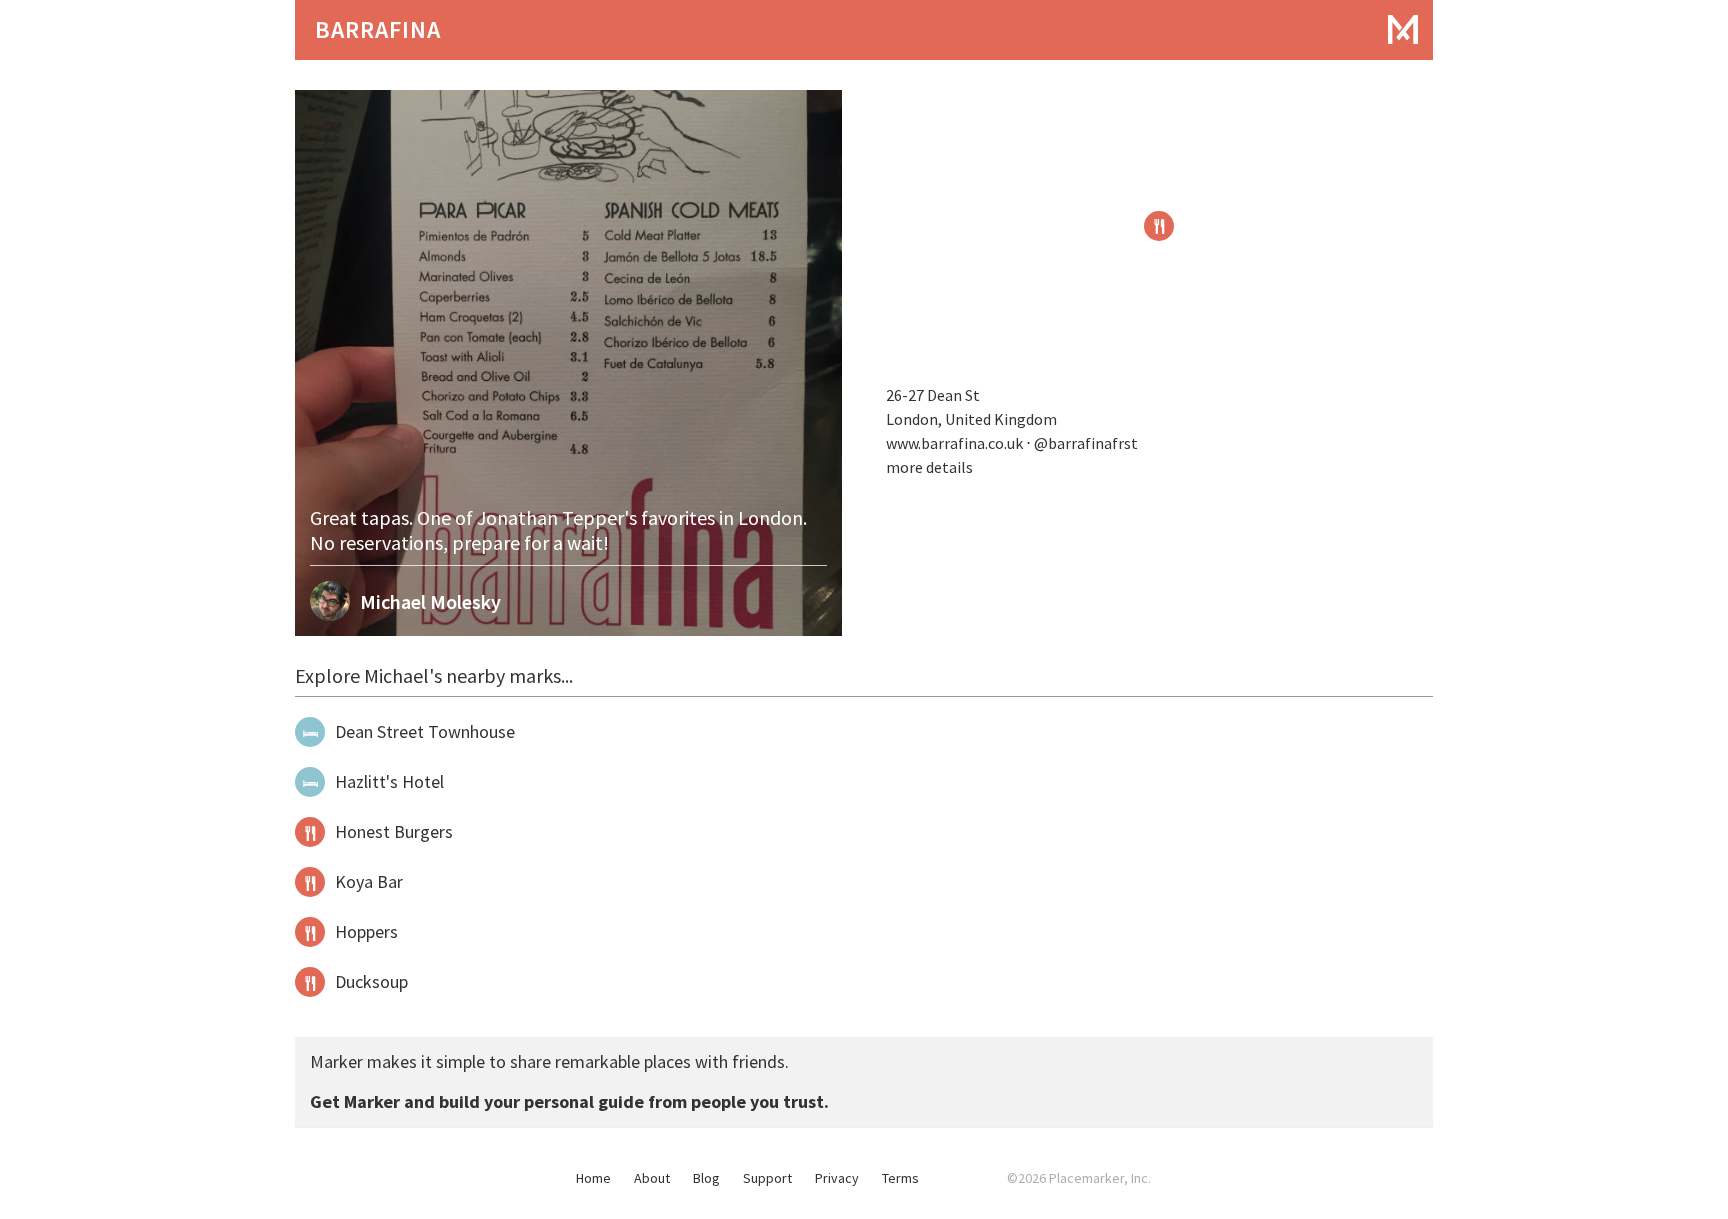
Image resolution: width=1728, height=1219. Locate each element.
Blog (706, 1178)
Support (767, 1178)
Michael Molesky (430, 601)
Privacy (837, 1178)
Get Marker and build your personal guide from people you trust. (569, 1101)
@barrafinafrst (1087, 443)
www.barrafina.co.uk (954, 443)
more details (929, 467)
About (652, 1178)
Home (593, 1178)
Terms (900, 1178)
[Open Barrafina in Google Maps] (1159, 226)
